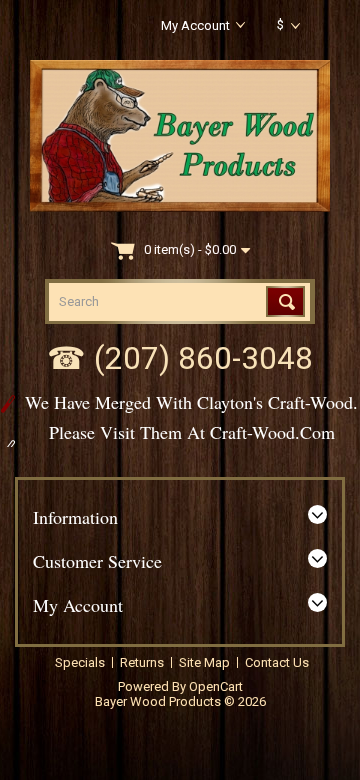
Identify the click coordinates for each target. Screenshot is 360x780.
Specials (80, 662)
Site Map (204, 662)
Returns (142, 662)
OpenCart (216, 686)
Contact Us (277, 662)
